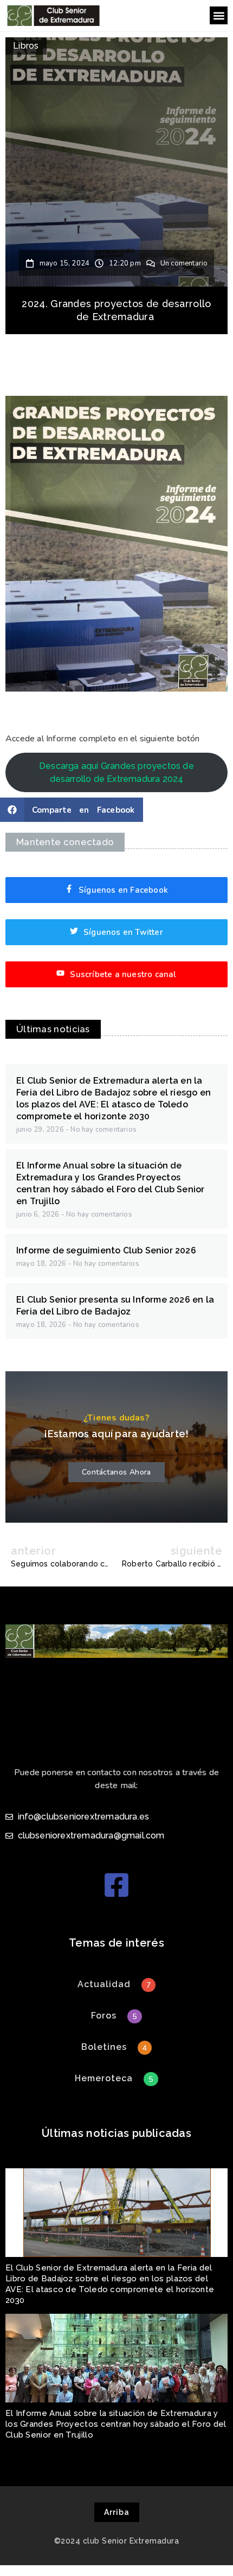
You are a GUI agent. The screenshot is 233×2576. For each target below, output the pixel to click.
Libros (26, 46)
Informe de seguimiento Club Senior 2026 (106, 1250)
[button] (219, 15)
